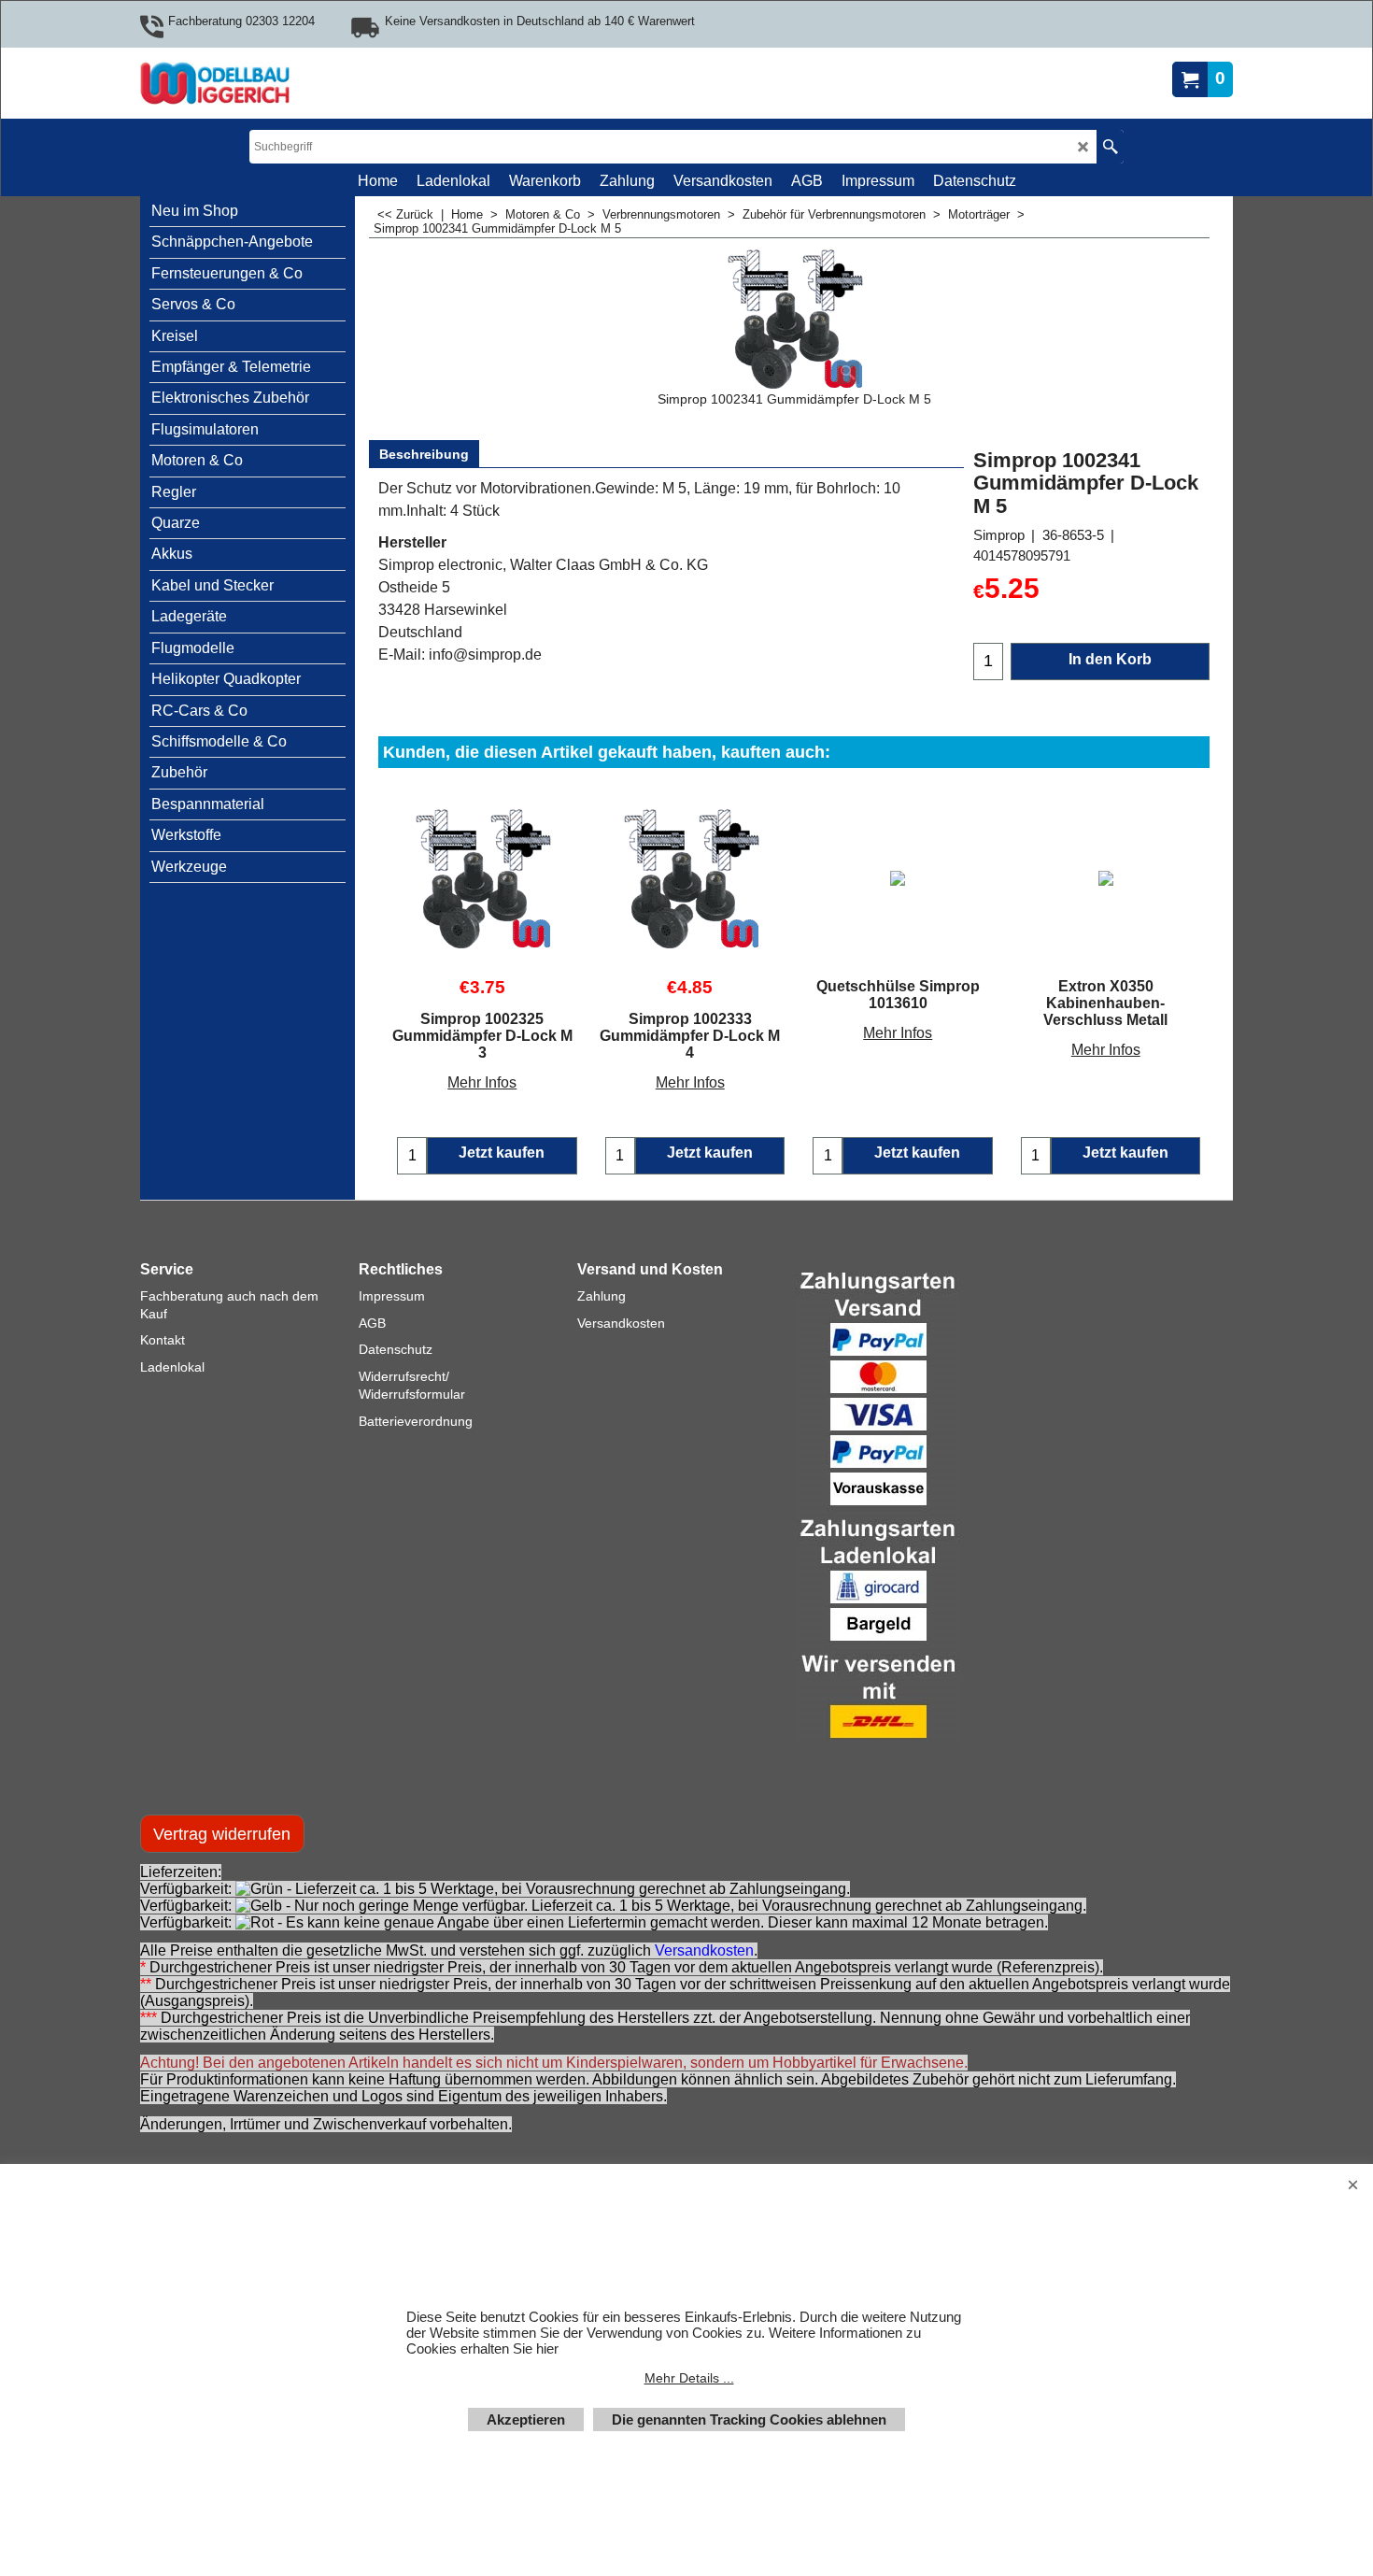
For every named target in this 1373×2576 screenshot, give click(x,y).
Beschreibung (424, 454)
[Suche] (1110, 147)
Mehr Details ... (689, 2378)
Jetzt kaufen (502, 1153)
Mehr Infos (482, 1082)
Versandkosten (704, 1950)
